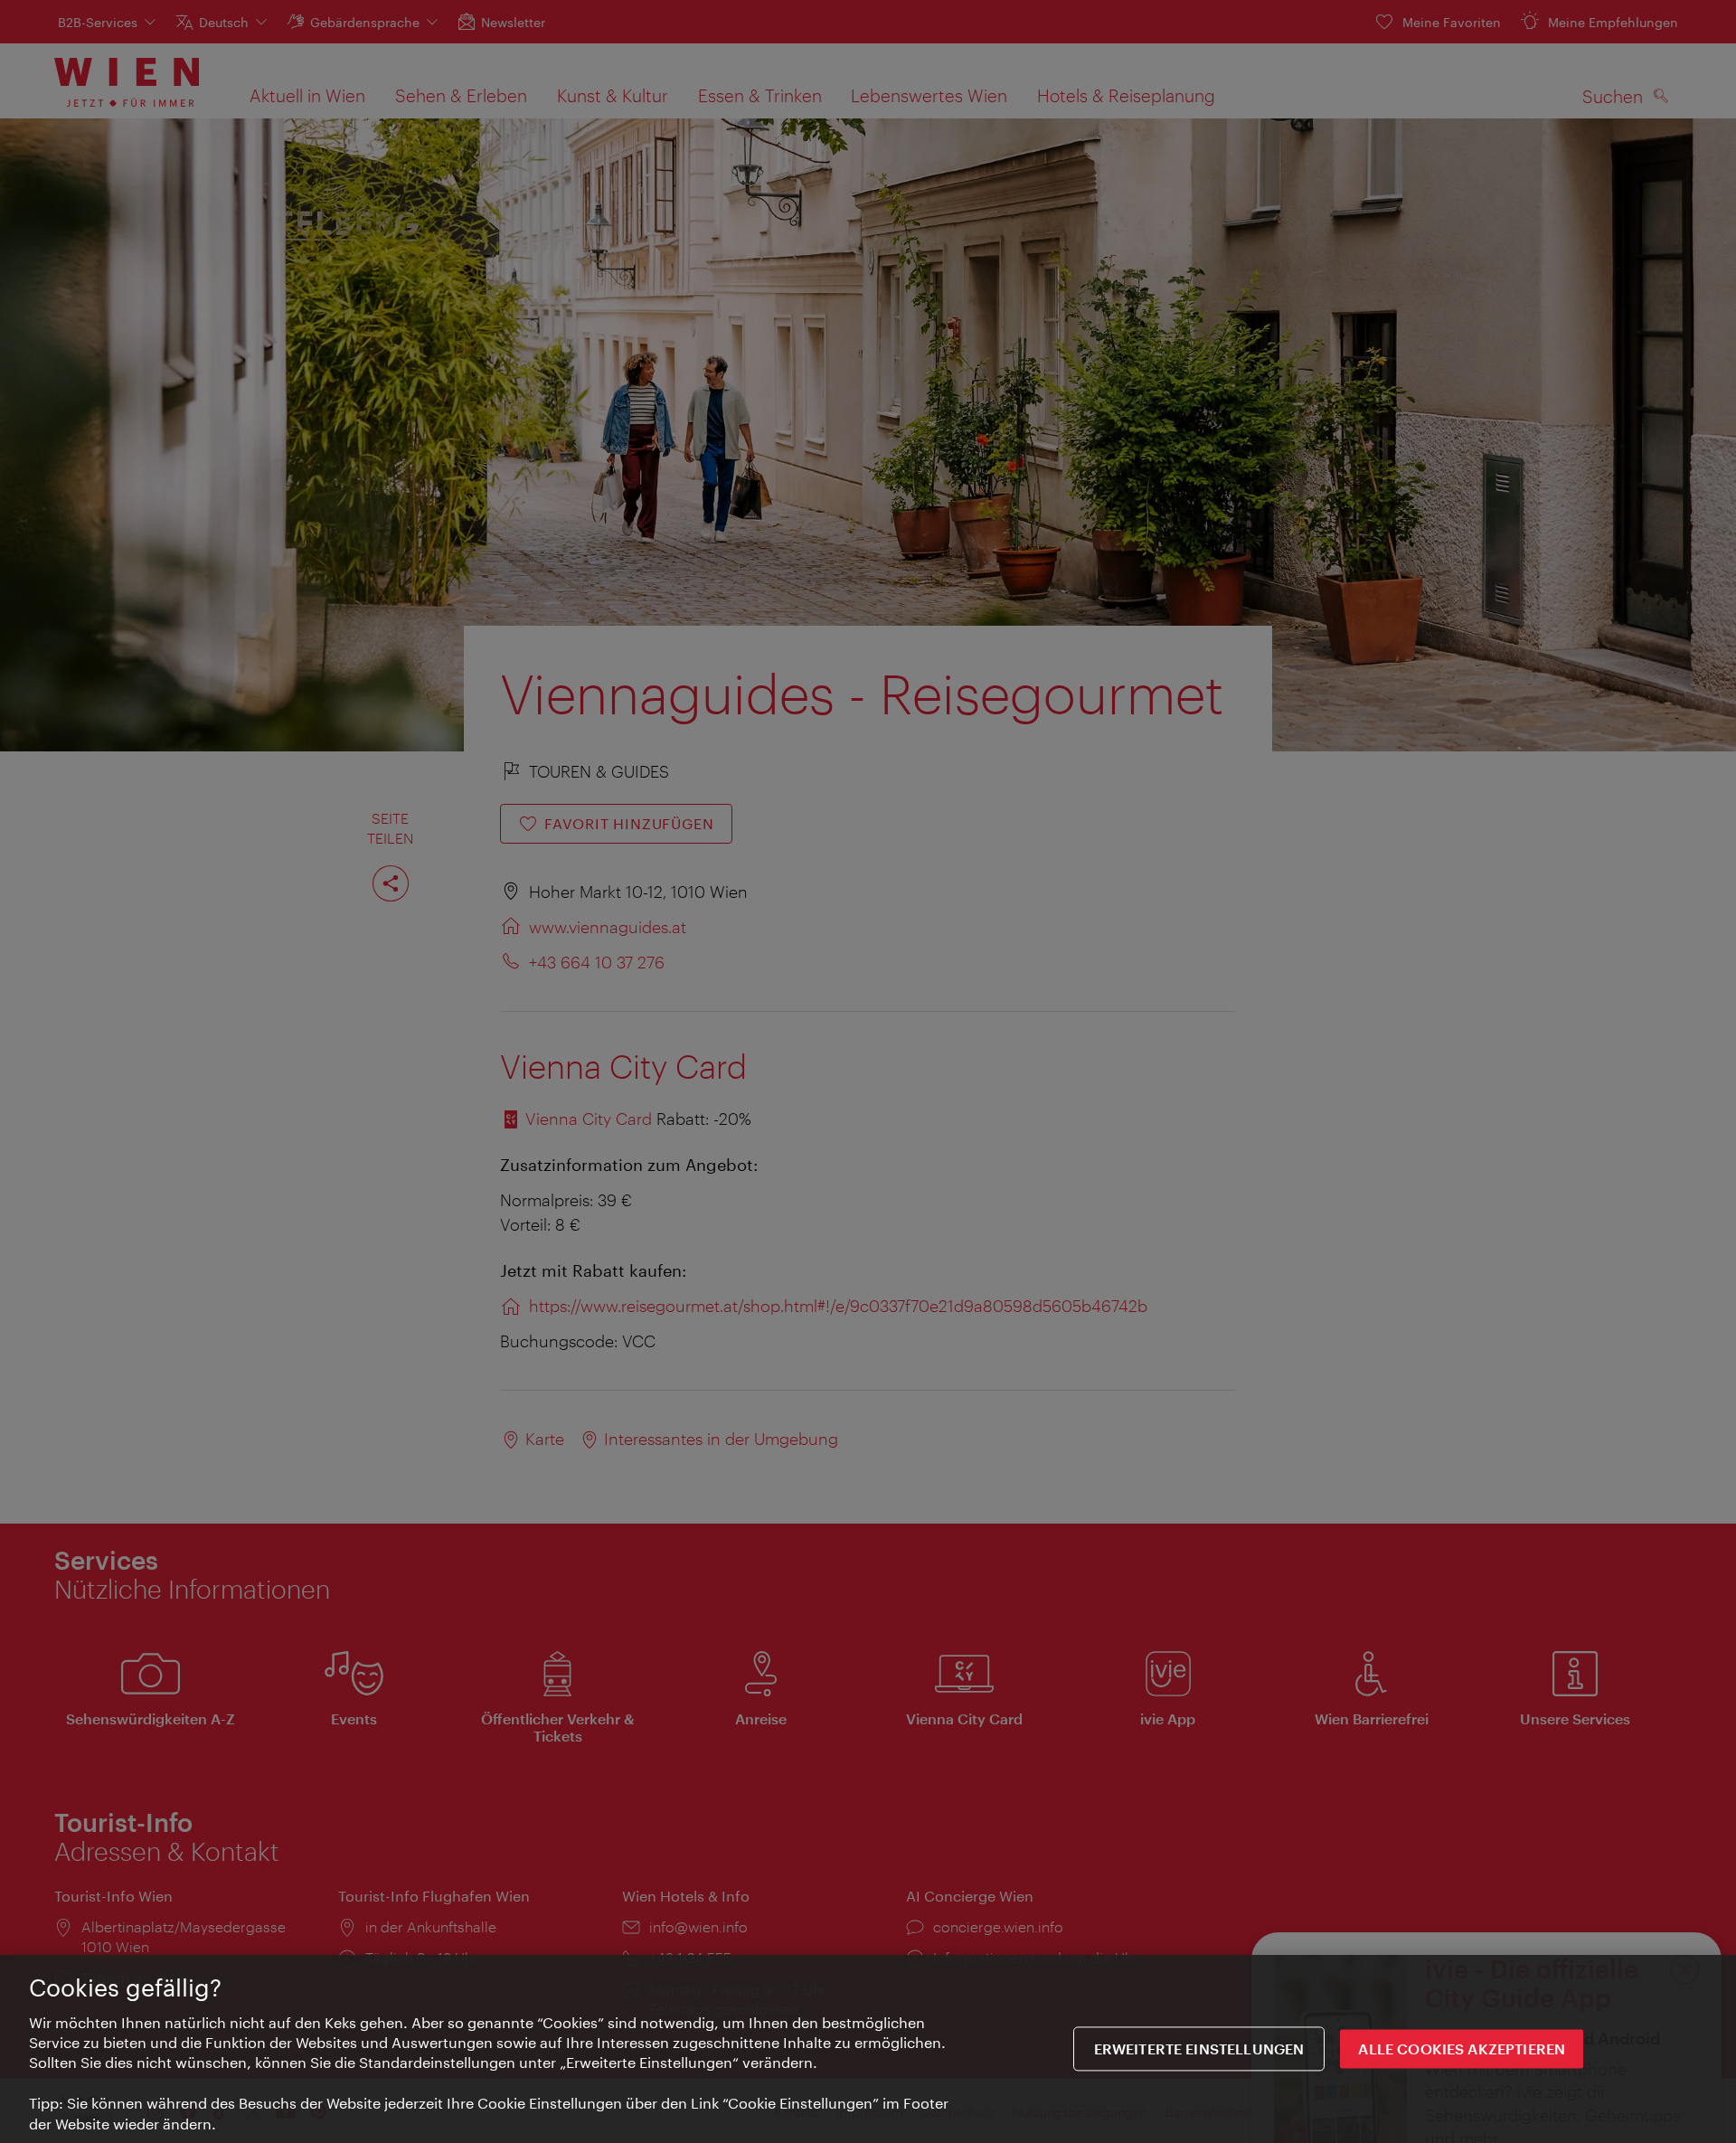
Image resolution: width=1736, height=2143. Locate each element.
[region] (868, 2049)
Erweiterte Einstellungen (1199, 2049)
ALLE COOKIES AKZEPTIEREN (1462, 2049)
